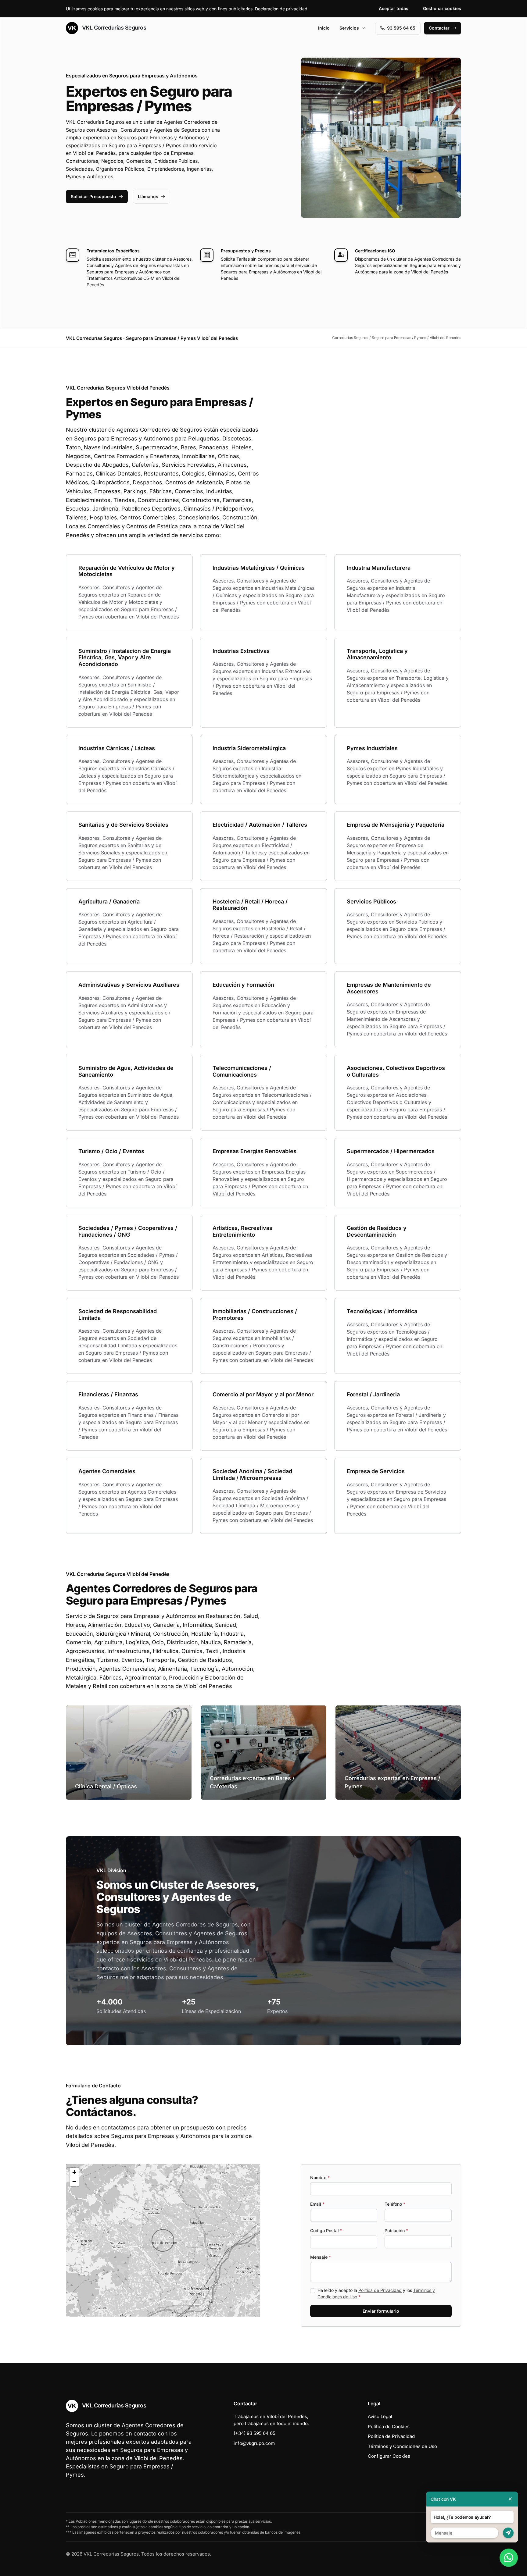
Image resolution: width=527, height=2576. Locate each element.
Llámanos (148, 196)
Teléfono (395, 2204)
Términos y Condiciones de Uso (402, 2446)
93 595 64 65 (401, 28)
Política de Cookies (389, 2426)
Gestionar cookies (442, 8)
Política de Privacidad (380, 2290)
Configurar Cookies (389, 2456)
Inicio (324, 28)
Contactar (439, 28)
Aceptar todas (394, 8)
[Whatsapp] (509, 2558)
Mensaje (321, 2257)
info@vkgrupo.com (254, 2443)
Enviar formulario (381, 2311)
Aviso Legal (380, 2416)
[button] (163, 2240)
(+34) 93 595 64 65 (255, 2433)
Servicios (349, 28)
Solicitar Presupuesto (93, 196)
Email (317, 2204)
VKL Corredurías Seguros (113, 28)
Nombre (320, 2177)
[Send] (508, 2533)
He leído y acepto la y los (376, 2293)
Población (396, 2230)
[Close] (510, 2499)
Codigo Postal (326, 2230)
